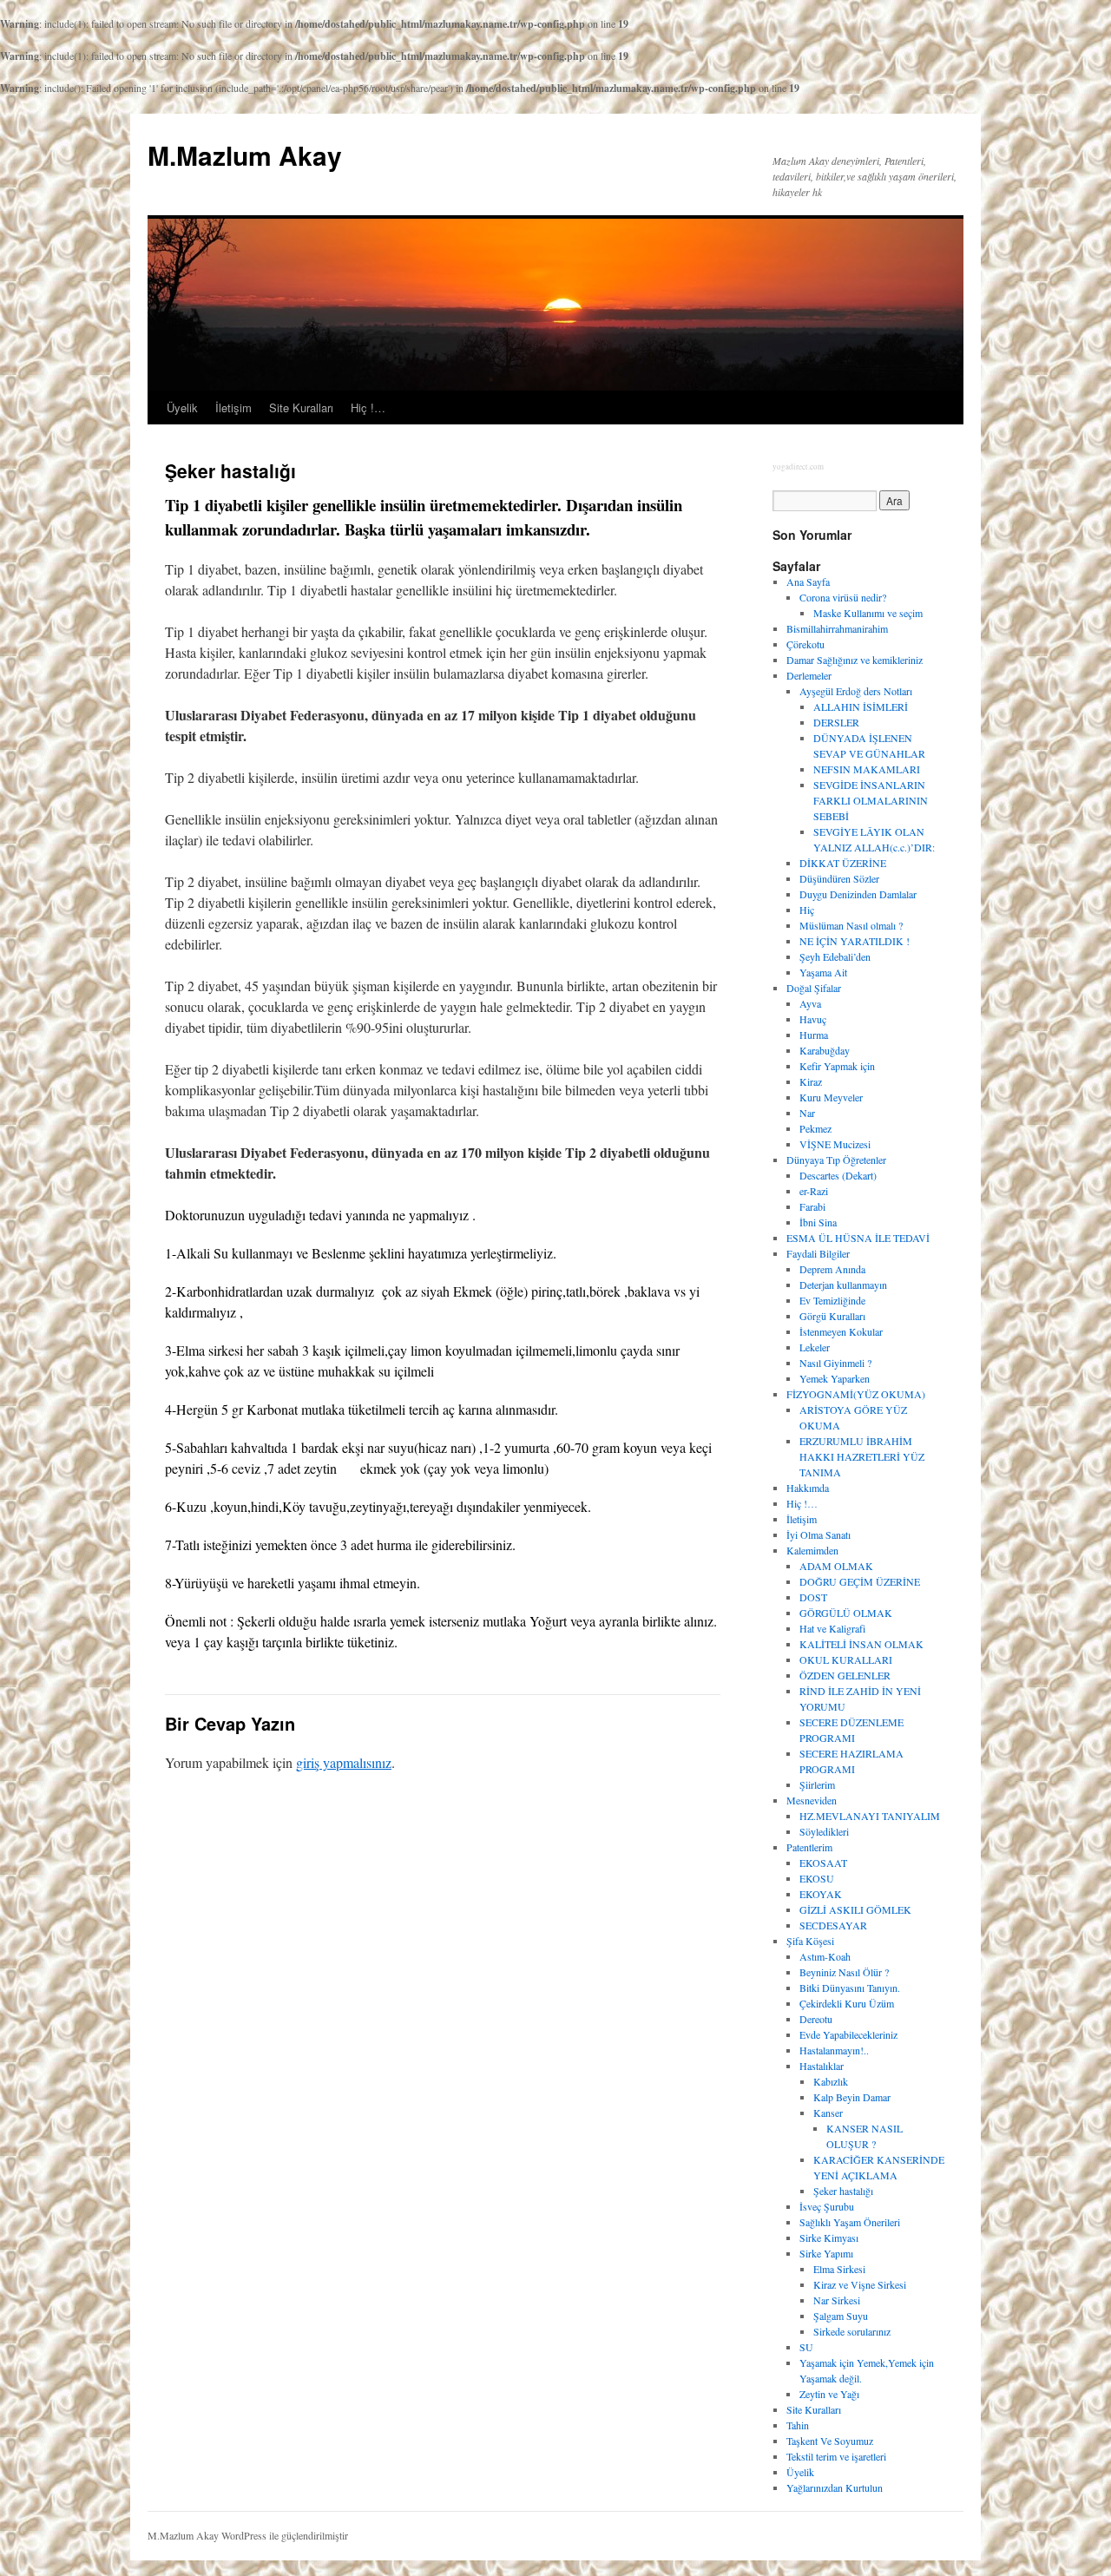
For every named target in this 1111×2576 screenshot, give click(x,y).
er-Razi (814, 1191)
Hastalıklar (822, 2066)
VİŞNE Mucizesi (835, 1144)
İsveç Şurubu (827, 2206)
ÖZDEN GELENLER (845, 1675)
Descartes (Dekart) (838, 1175)
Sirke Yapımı (826, 2253)
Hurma (814, 1035)
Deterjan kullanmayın (843, 1285)
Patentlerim (809, 1847)
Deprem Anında (832, 1269)
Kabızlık (831, 2081)
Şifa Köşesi (810, 1941)
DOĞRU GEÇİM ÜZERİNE (860, 1581)
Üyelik (182, 407)
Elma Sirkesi (839, 2269)
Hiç (807, 910)
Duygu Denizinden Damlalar (858, 894)
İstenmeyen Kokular (841, 1331)
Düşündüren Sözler (839, 878)
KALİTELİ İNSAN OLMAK (861, 1644)
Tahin (798, 2425)
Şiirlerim (817, 1784)
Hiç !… (368, 407)
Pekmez (815, 1128)
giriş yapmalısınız (344, 1762)
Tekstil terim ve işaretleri (836, 2456)
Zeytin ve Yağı (829, 2394)
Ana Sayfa (808, 582)
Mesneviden (812, 1800)
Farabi (812, 1206)
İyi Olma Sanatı (818, 1534)
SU (806, 2347)
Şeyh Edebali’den (835, 956)
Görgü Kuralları (832, 1316)
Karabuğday (825, 1050)
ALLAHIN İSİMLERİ (861, 706)
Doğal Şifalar (814, 988)
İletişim (233, 407)
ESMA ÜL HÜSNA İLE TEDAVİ (858, 1238)
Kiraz (811, 1081)
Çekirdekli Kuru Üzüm (847, 2003)
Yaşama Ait (823, 972)
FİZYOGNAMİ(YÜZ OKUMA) (856, 1394)
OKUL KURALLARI (846, 1659)
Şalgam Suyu (841, 2316)
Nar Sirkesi (837, 2300)
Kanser (828, 2113)
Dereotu (816, 2019)
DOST (813, 1597)
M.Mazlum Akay (245, 155)
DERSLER (836, 722)
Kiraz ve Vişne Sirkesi (860, 2284)
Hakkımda (808, 1488)
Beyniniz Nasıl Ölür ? (844, 1972)
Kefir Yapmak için (837, 1066)
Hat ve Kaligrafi (832, 1628)
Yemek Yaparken (835, 1378)
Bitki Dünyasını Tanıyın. (850, 1988)
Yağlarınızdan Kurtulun (835, 2487)
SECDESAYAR (833, 1925)
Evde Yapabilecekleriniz (848, 2034)
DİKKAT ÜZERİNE (843, 863)
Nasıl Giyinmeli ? (835, 1363)
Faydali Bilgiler (818, 1253)
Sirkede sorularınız (852, 2331)
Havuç (813, 1019)
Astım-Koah (825, 1956)
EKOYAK (821, 1894)
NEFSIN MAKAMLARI (867, 769)
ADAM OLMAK (836, 1566)
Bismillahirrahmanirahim (837, 628)
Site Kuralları (301, 407)
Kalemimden (812, 1550)
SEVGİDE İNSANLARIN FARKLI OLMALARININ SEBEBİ (871, 800)
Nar (807, 1113)
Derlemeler (809, 675)
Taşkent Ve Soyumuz (830, 2441)
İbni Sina (818, 1222)
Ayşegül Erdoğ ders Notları (856, 691)
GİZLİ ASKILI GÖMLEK (855, 1909)
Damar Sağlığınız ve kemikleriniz (855, 660)
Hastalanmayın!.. (834, 2050)
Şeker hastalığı (843, 2191)
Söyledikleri (824, 1831)
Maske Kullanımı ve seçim (868, 613)
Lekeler (815, 1347)
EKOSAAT (823, 1863)
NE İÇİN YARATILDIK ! (855, 941)
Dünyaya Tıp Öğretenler (836, 1160)
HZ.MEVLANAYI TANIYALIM (870, 1816)
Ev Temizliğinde (832, 1300)
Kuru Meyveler (831, 1097)
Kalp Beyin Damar (852, 2097)
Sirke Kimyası (829, 2238)
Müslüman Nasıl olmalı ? (851, 925)
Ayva (810, 1003)
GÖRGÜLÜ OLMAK (846, 1613)
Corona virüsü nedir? (843, 597)
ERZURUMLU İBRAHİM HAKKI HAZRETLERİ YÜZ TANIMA (862, 1456)
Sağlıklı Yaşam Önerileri (850, 2222)
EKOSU (817, 1878)
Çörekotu (805, 644)
